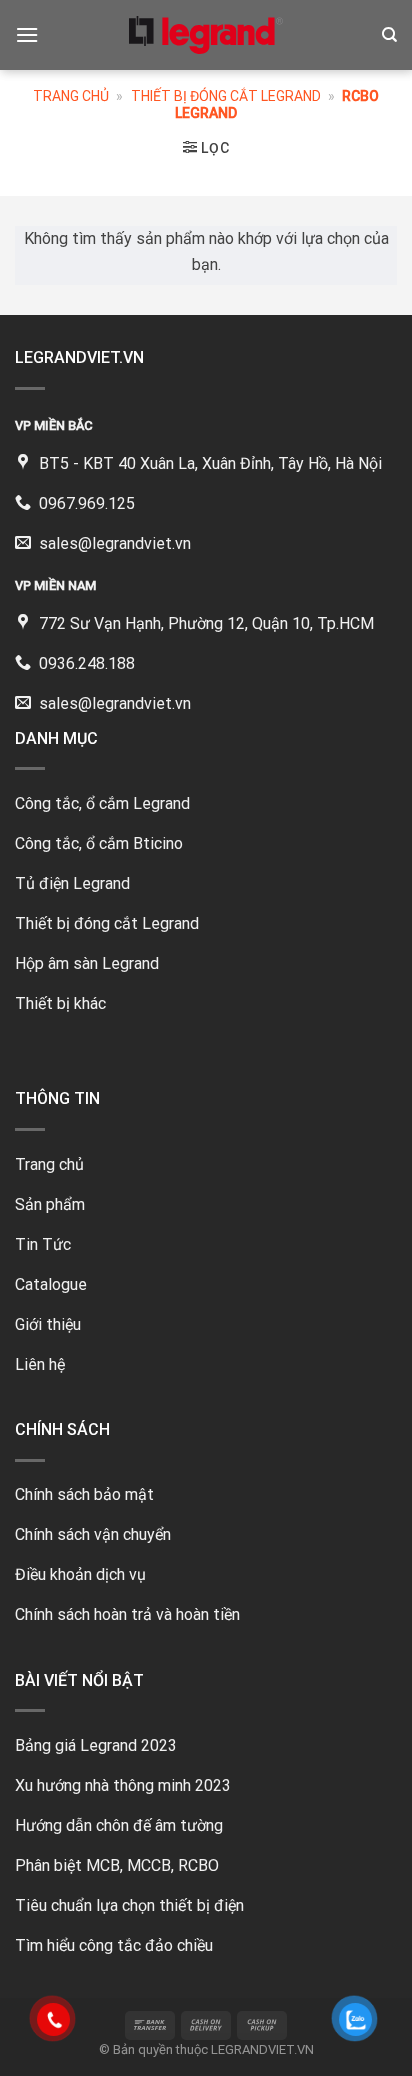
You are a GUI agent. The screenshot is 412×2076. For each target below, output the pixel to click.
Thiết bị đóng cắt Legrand (226, 96)
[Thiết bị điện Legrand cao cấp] (206, 35)
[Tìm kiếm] (389, 35)
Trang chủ (71, 96)
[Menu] (27, 34)
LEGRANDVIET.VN (262, 2049)
